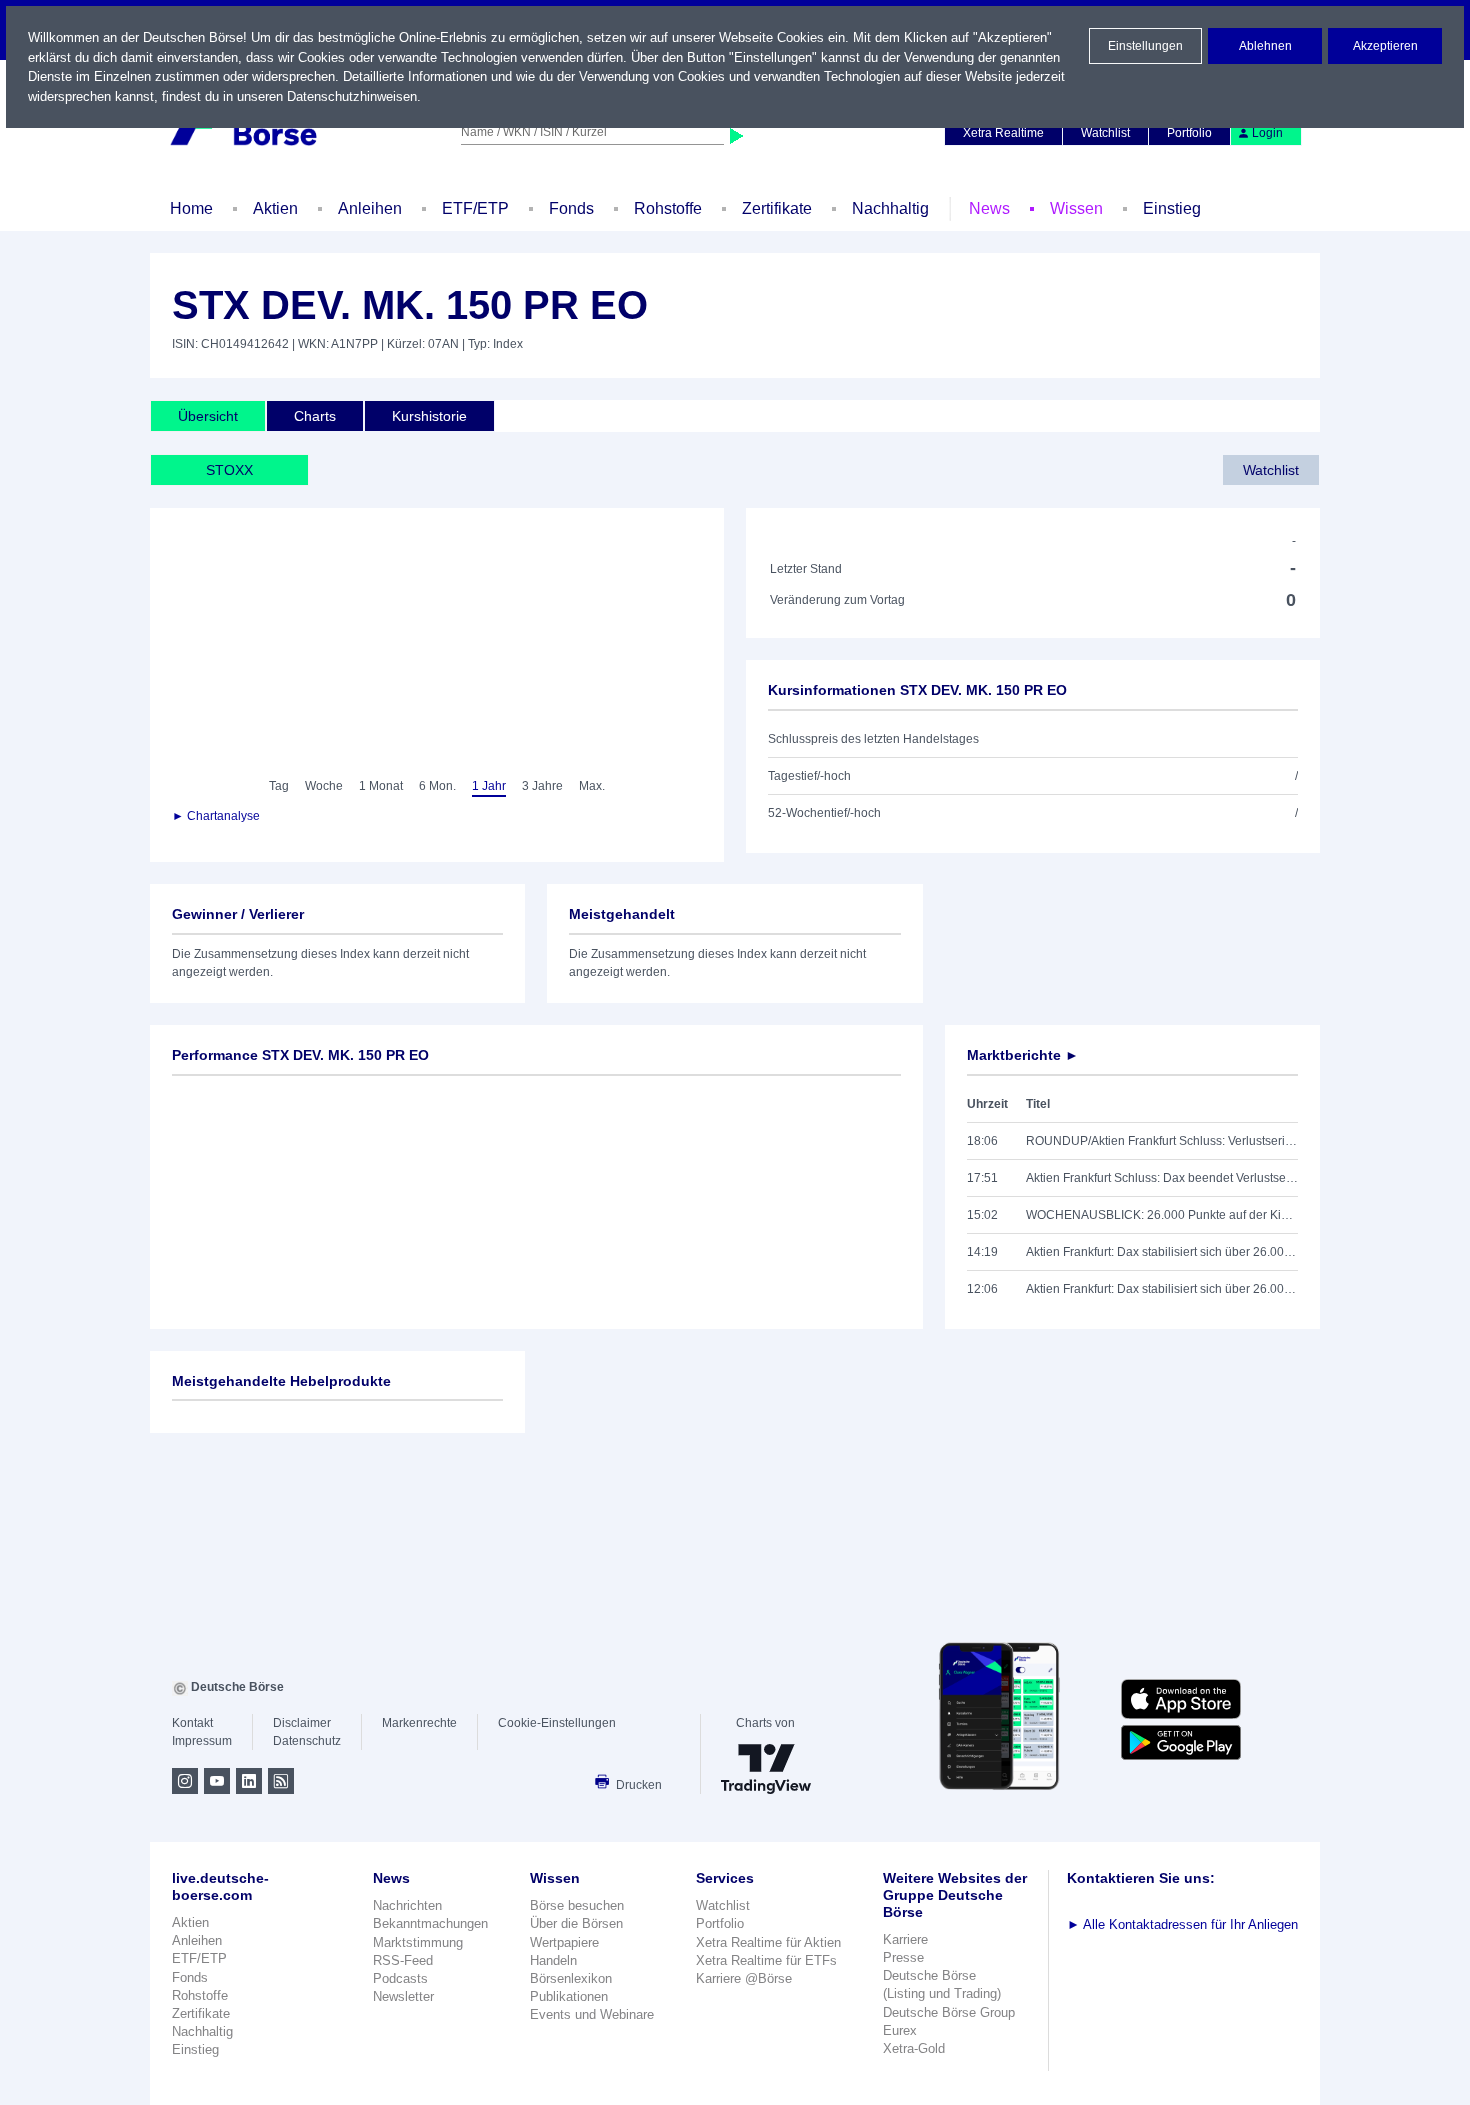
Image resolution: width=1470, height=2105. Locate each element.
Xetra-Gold (914, 2048)
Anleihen (370, 208)
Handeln (553, 1960)
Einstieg (1172, 208)
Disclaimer (302, 1723)
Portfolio (1189, 133)
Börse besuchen (577, 1905)
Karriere (905, 1939)
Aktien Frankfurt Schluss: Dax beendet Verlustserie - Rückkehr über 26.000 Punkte (1162, 1178)
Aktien (275, 208)
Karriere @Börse (744, 1978)
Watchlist (1105, 133)
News (989, 208)
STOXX (229, 470)
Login (1267, 133)
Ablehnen (1265, 46)
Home (191, 208)
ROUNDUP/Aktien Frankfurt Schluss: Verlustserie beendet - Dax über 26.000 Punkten (1162, 1141)
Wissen (1076, 208)
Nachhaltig (890, 208)
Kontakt (192, 1723)
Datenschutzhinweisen (352, 96)
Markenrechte (419, 1723)
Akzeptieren (1385, 46)
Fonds (571, 208)
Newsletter (403, 1996)
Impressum (202, 1741)
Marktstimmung (418, 1942)
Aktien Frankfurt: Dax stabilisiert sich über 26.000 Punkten (1162, 1252)
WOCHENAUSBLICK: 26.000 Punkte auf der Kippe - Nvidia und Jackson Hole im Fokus (1162, 1215)
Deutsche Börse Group (949, 2012)
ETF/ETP (475, 208)
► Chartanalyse (216, 816)
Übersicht (208, 416)
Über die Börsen (576, 1923)
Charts (315, 416)
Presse (903, 1957)
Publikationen (569, 1996)
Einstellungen (1145, 46)
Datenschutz (307, 1741)
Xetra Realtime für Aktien (768, 1942)
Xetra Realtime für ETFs (766, 1960)
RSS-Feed (403, 1960)
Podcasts (400, 1978)
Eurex (900, 2030)
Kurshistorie (429, 416)
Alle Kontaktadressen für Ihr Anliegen (1182, 1924)
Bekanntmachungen (430, 1923)
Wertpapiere (564, 1942)
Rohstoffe (668, 208)
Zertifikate (777, 208)
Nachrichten (407, 1905)
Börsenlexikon (571, 1978)
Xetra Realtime (1003, 133)
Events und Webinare (592, 2014)
